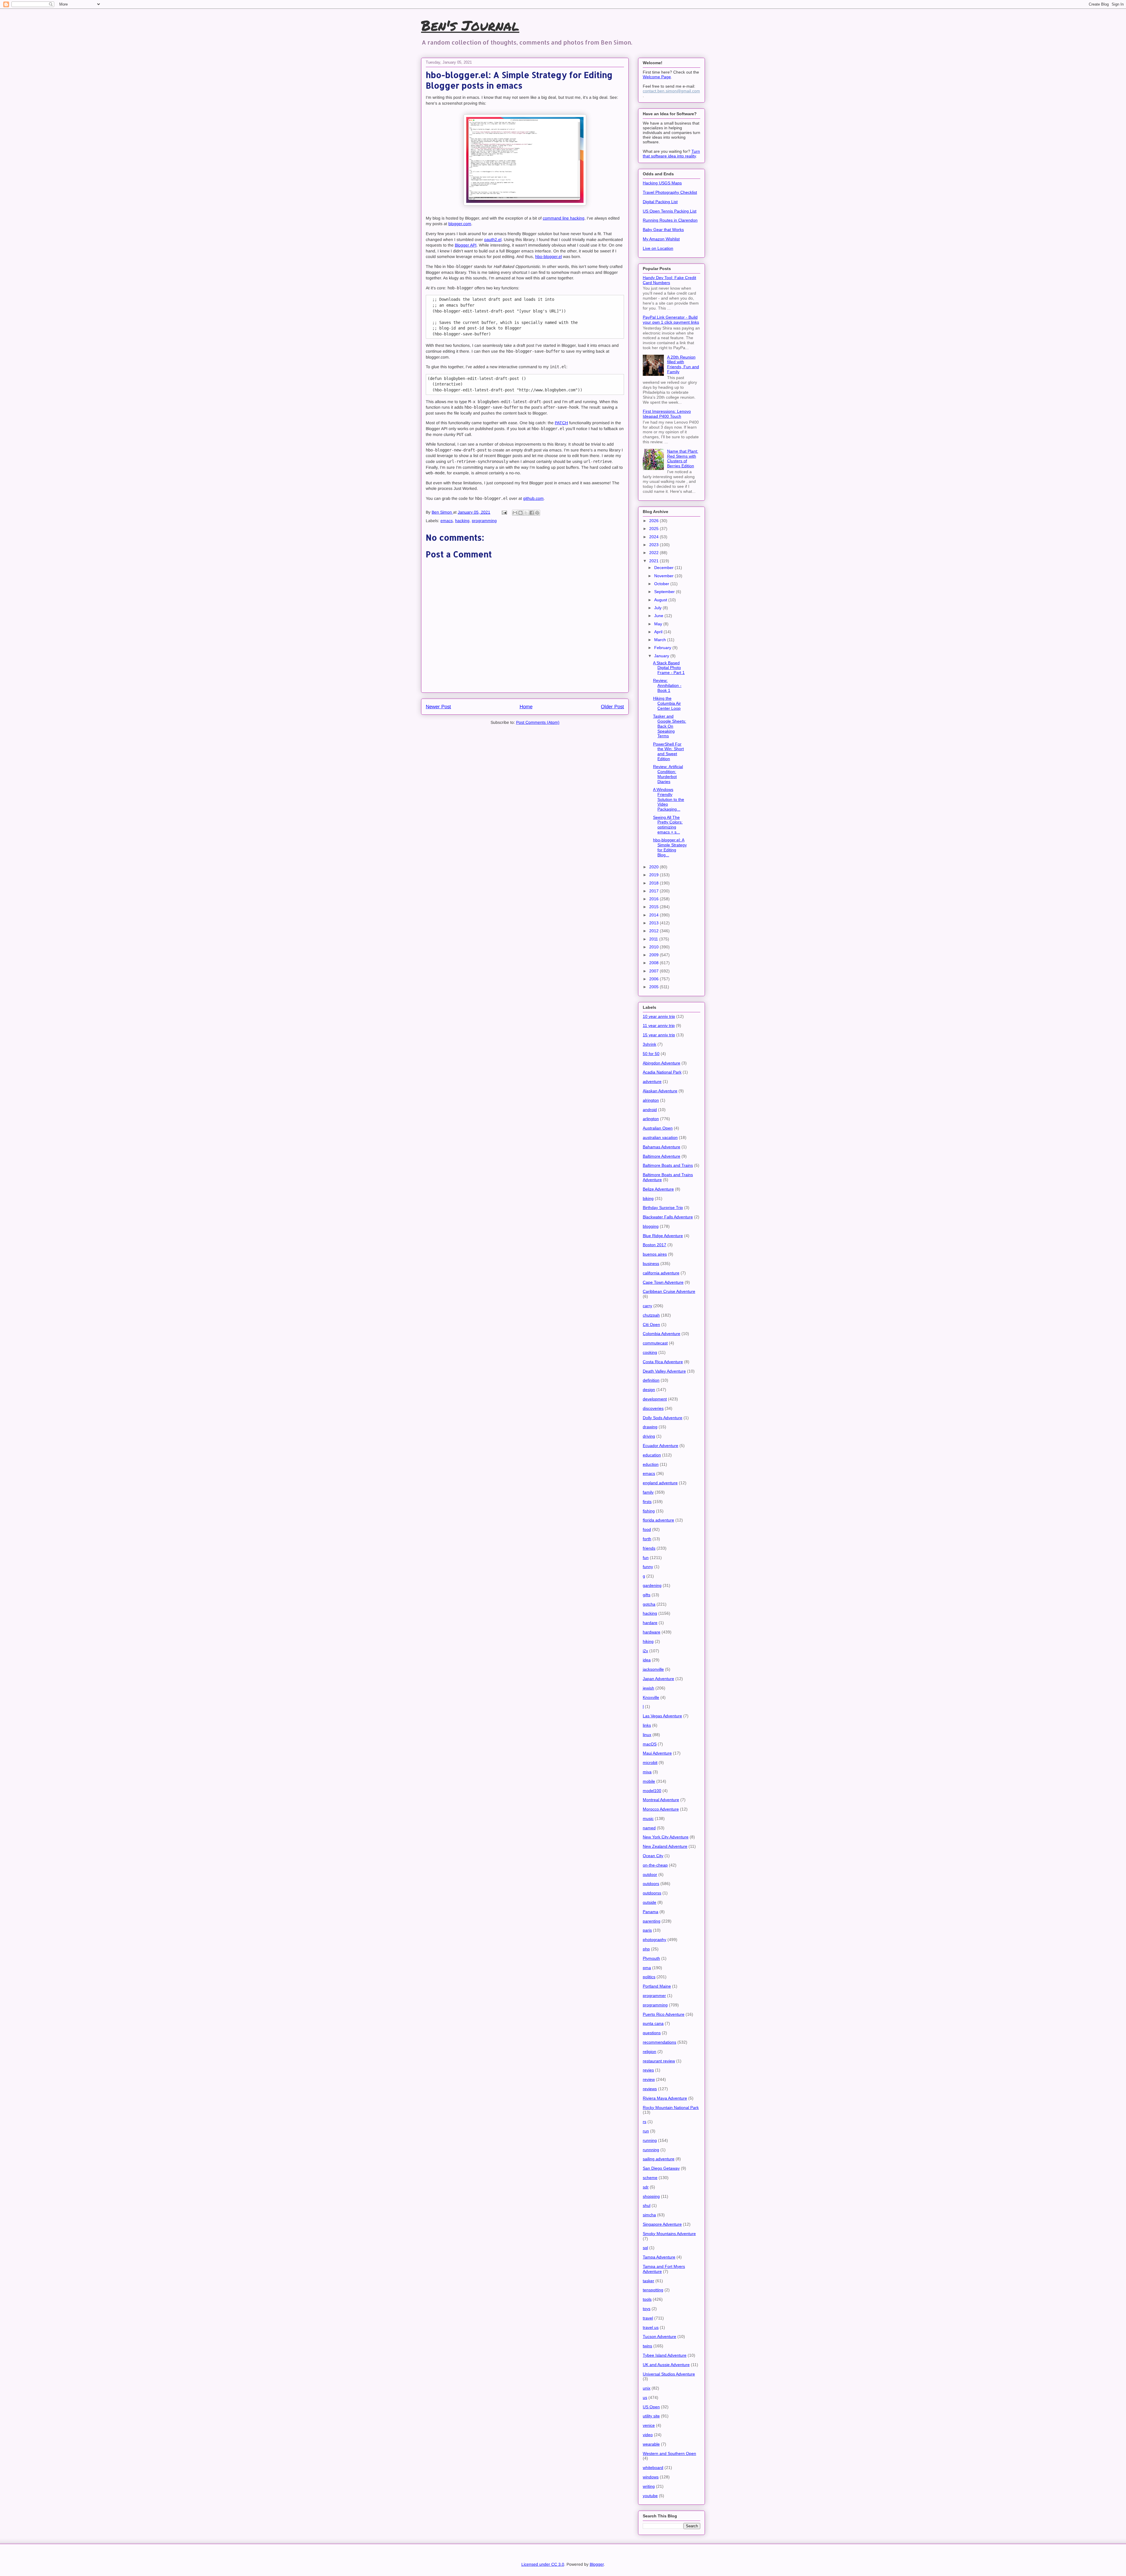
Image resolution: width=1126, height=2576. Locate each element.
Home (526, 707)
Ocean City (653, 1856)
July (658, 608)
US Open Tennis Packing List (670, 211)
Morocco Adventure (661, 1809)
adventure (652, 1081)
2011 (654, 939)
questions (652, 2033)
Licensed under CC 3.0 (543, 2564)
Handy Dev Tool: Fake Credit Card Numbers (669, 280)
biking (648, 1198)
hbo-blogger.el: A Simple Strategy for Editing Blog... (670, 847)
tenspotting (653, 2290)
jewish (648, 1688)
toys (647, 2309)
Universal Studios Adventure (669, 2374)
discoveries (653, 1408)
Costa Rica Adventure (663, 1362)
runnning (651, 2150)
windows (651, 2477)
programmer (654, 1996)
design (649, 1390)
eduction (651, 1464)
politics (649, 1977)
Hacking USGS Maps (662, 183)
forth (647, 1539)
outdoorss (652, 1893)
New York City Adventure (666, 1837)
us (645, 2397)
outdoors (651, 1884)
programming (484, 521)
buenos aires (655, 1254)
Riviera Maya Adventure (665, 2098)
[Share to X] (526, 513)
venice (649, 2425)
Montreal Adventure (661, 1800)
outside (650, 1902)
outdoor (650, 1874)
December (664, 568)
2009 (654, 955)
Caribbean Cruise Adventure (669, 1291)
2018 (654, 883)
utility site (651, 2416)
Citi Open (651, 1324)
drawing (650, 1427)
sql (645, 2248)
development (655, 1399)
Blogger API (466, 245)
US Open (651, 2407)
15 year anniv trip (659, 1035)
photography (654, 1940)
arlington (651, 1119)
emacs (447, 521)
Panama (651, 1912)
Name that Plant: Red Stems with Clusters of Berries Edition (683, 459)
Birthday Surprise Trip (663, 1208)
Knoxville (651, 1697)
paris (647, 1930)
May (659, 624)
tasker (648, 2281)
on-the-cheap (655, 1865)
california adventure (661, 1273)
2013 (654, 923)
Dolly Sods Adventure (663, 1418)
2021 (654, 561)
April (659, 632)
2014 (654, 915)
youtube (650, 2496)
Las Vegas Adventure (662, 1716)
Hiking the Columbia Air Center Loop (667, 703)
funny (648, 1567)
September (665, 592)
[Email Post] (504, 512)
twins (647, 2346)
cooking (650, 1352)
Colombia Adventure (662, 1334)
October (662, 584)
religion (650, 2052)
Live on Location (658, 248)
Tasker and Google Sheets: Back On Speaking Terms (670, 726)
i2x (645, 1651)
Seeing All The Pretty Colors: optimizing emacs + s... (668, 825)
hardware (652, 1632)
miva (647, 1772)
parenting (652, 1921)
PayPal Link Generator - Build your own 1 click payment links (671, 320)
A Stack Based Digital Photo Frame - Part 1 (669, 668)
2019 (654, 875)
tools (647, 2299)
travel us (651, 2327)
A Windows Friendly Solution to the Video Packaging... (669, 799)
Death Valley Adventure (664, 1371)
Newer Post (438, 707)
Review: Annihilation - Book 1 (667, 685)
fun (646, 1558)
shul (647, 2205)
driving (649, 1436)
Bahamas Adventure (662, 1147)
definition (651, 1380)
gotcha (649, 1604)
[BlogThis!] (520, 513)
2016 (654, 899)
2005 (654, 987)
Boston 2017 (654, 1245)
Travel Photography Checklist (670, 192)
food (647, 1529)
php (646, 1949)
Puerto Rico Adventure (664, 2014)
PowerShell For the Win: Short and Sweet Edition (668, 751)
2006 (654, 979)
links (647, 1725)
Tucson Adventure (659, 2336)
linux (647, 1735)
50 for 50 (651, 1054)
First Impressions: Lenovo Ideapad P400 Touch (667, 414)
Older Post (612, 707)
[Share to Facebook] (532, 513)
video (648, 2435)
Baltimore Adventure (662, 1156)
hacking (462, 521)
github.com (533, 498)
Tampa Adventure (659, 2257)
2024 (654, 537)
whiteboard (653, 2468)
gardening (652, 1585)
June (659, 616)
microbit (650, 1762)
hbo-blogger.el (548, 257)
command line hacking (564, 218)
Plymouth (651, 1958)
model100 (652, 1791)
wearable (651, 2444)
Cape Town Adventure (663, 1282)
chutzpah (651, 1315)
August (661, 600)
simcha (649, 2215)
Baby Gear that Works (663, 230)
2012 (654, 931)
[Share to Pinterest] (537, 513)
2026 (654, 521)
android (650, 1110)
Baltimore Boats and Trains (668, 1165)
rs (645, 2122)
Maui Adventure (657, 1753)
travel (648, 2318)
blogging (651, 1226)
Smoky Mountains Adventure (669, 2234)
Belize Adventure (658, 1189)
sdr (646, 2187)
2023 (654, 545)
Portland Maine (657, 1986)
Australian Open (658, 1128)
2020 (654, 867)
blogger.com (460, 224)
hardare (650, 1623)
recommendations (659, 2042)
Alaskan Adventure (660, 1091)
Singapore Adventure (662, 2224)
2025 (654, 529)
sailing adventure (659, 2159)
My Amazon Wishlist (661, 239)
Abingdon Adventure (662, 1063)
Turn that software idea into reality (671, 154)
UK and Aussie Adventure (666, 2365)
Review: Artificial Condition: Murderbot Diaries (668, 774)
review (649, 2079)
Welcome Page (657, 77)
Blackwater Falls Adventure (668, 1217)
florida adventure (658, 1520)
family (648, 1492)
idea (647, 1660)
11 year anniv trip (659, 1025)
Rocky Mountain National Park (671, 2108)
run (646, 2131)
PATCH (561, 423)
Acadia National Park (662, 1072)
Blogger (597, 2564)
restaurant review (659, 2061)
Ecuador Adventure (660, 1446)
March (661, 640)
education (652, 1455)
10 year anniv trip (659, 1016)
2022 (654, 553)
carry (647, 1306)
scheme (650, 2178)
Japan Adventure (658, 1679)
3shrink (650, 1044)
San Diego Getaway (661, 2168)
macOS (650, 1744)
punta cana (653, 2023)
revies (648, 2070)
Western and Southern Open (669, 2453)
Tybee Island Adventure (665, 2355)
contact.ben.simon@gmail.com (671, 91)
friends (649, 1548)
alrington (651, 1100)
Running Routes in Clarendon (670, 220)
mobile (649, 1781)
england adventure (660, 1483)
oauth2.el (493, 240)
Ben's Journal (470, 25)
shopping (651, 2196)
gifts (647, 1595)
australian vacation (660, 1137)
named (649, 1828)
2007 (654, 971)
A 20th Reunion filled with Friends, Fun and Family (683, 364)
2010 (654, 947)
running (650, 2140)
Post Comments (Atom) (538, 722)
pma (647, 1968)
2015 (654, 907)
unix (647, 2388)
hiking (648, 1641)
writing (649, 2486)
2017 (654, 891)
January (662, 656)
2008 (654, 963)
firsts (647, 1502)
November (664, 576)
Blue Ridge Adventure (663, 1236)
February (663, 648)
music (648, 1818)
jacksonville (653, 1669)
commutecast (655, 1343)
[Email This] (515, 513)
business (651, 1264)
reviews (650, 2089)
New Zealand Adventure (665, 1846)
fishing (649, 1511)
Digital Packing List (660, 202)
